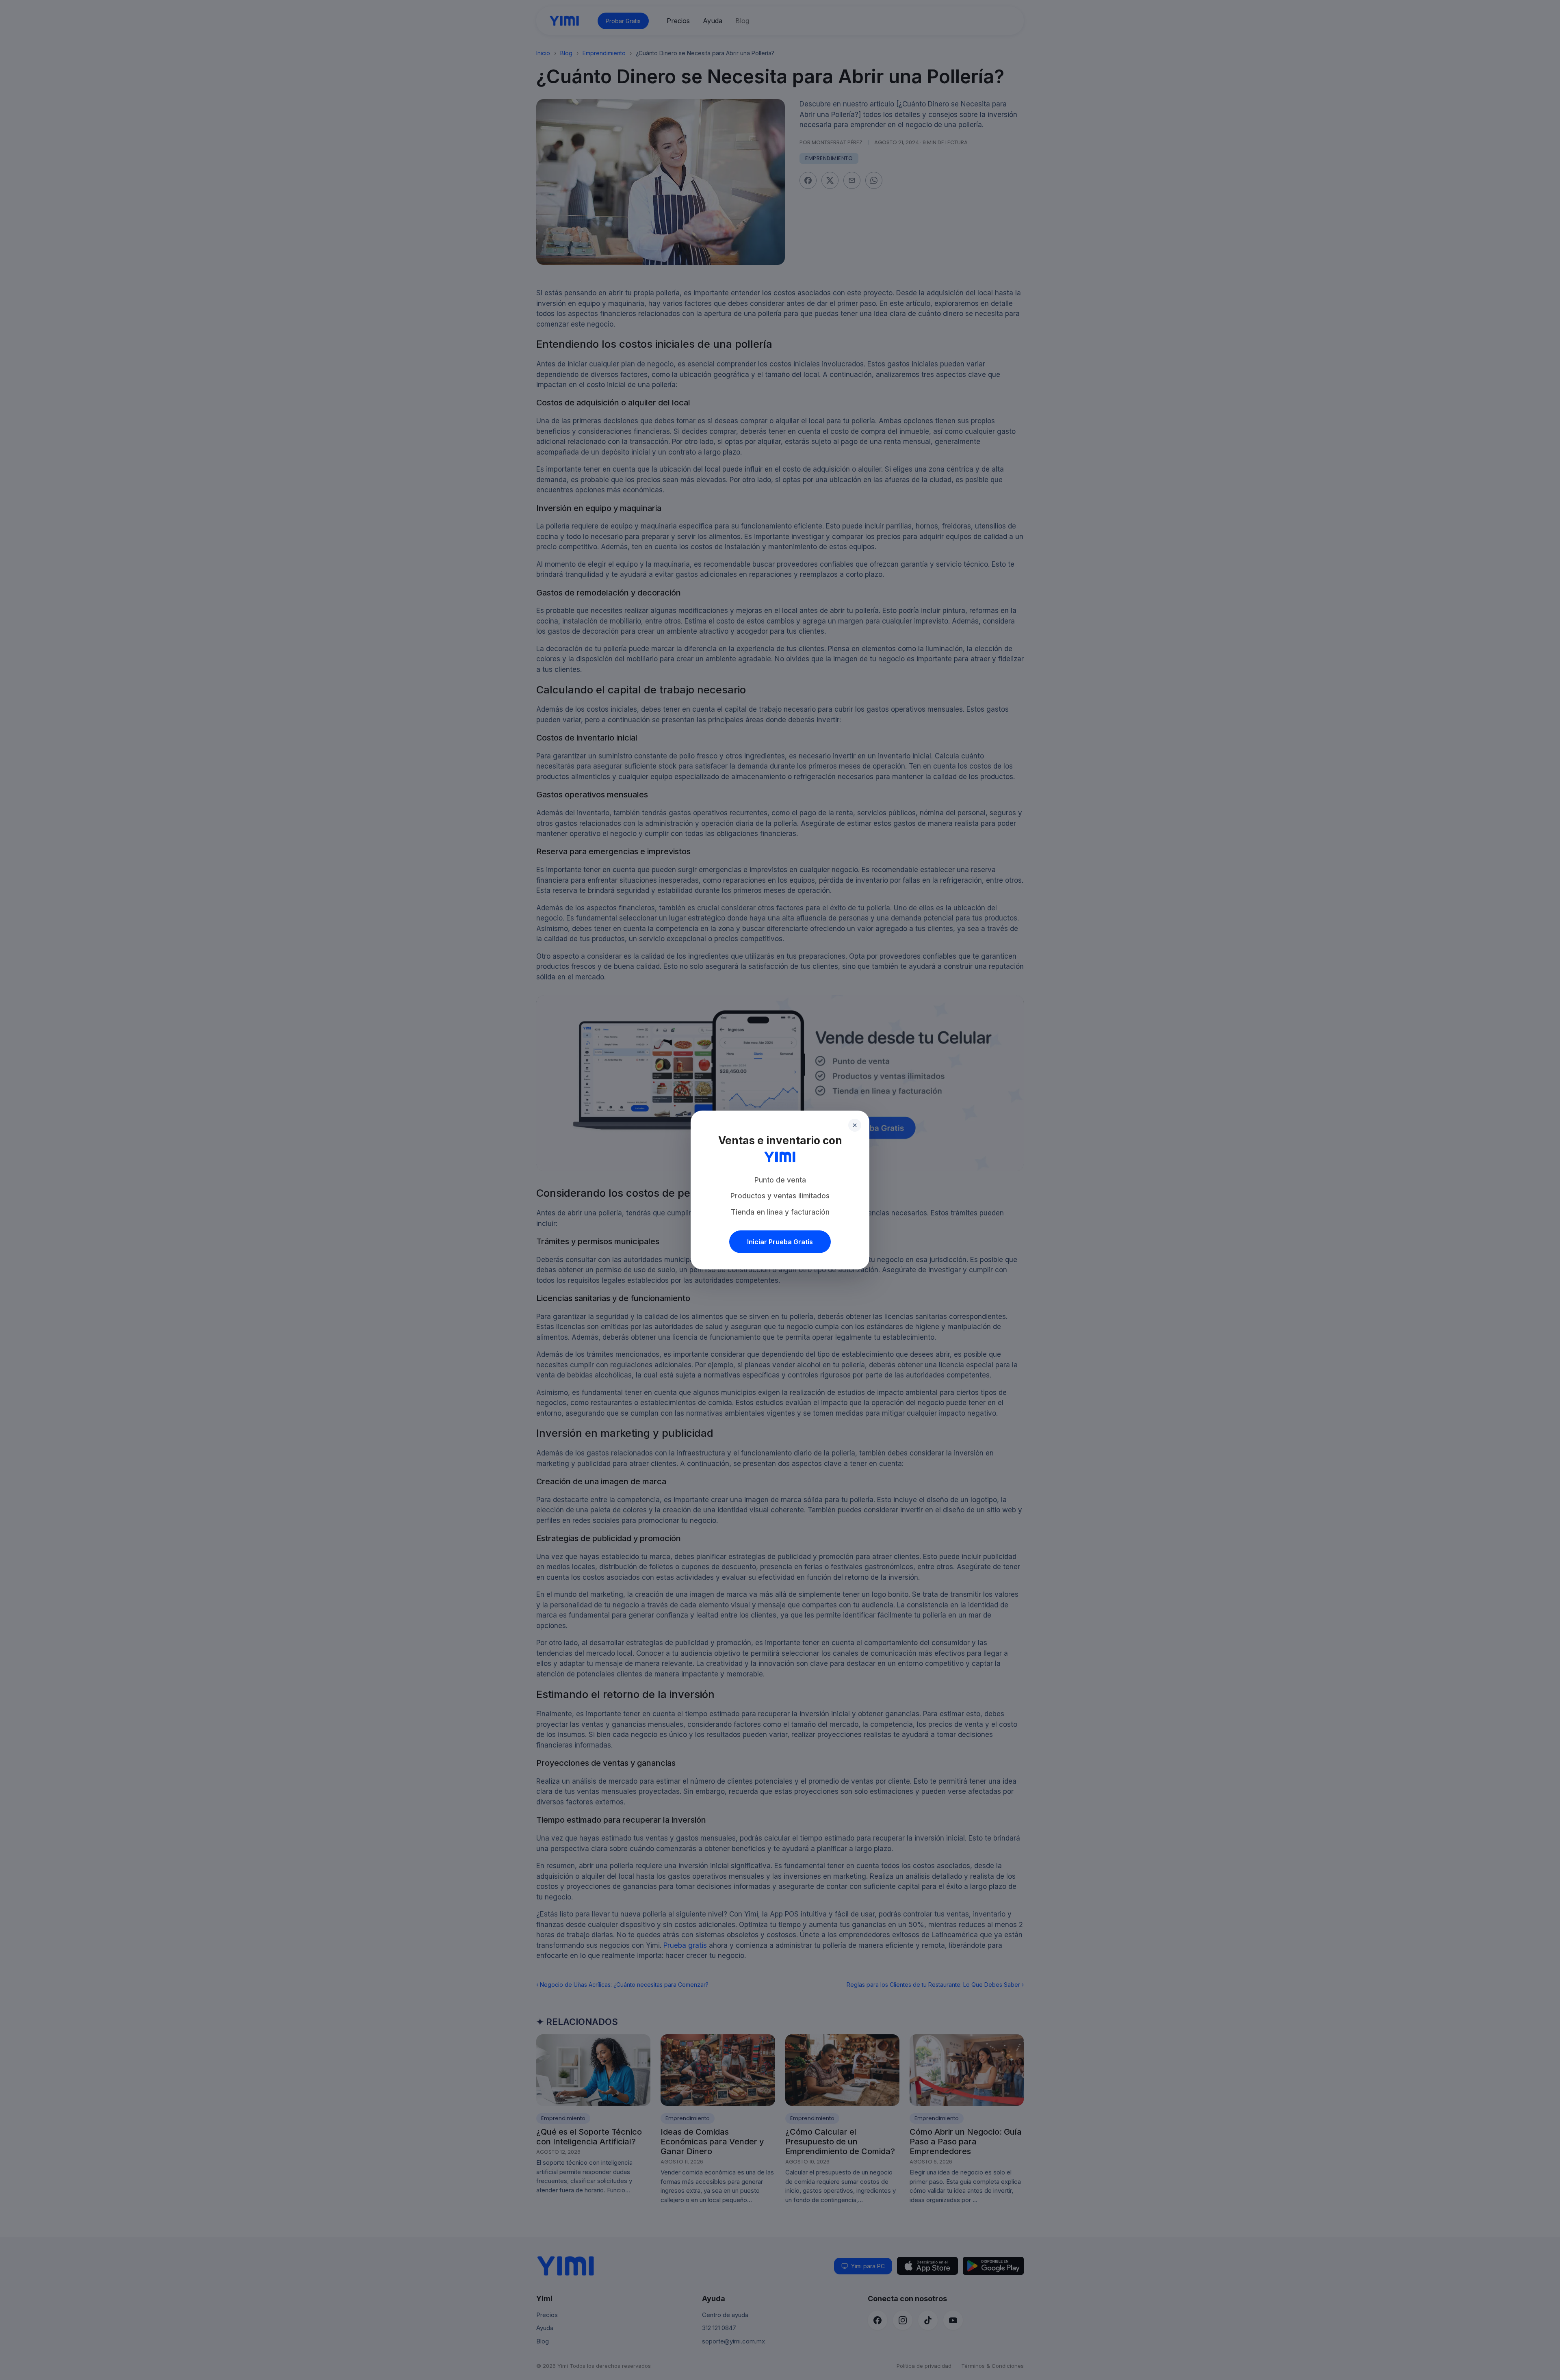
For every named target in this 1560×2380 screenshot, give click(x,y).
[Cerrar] (855, 1125)
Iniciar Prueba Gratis (780, 1242)
